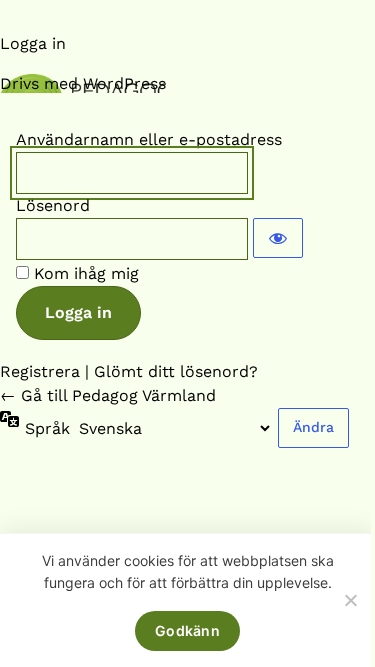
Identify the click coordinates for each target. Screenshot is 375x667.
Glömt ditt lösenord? (176, 371)
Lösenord (53, 205)
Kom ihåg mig (86, 273)
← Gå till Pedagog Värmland (108, 395)
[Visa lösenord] (278, 238)
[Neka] (350, 600)
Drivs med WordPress (83, 83)
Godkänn (187, 630)
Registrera (40, 371)
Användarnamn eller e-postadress (149, 139)
